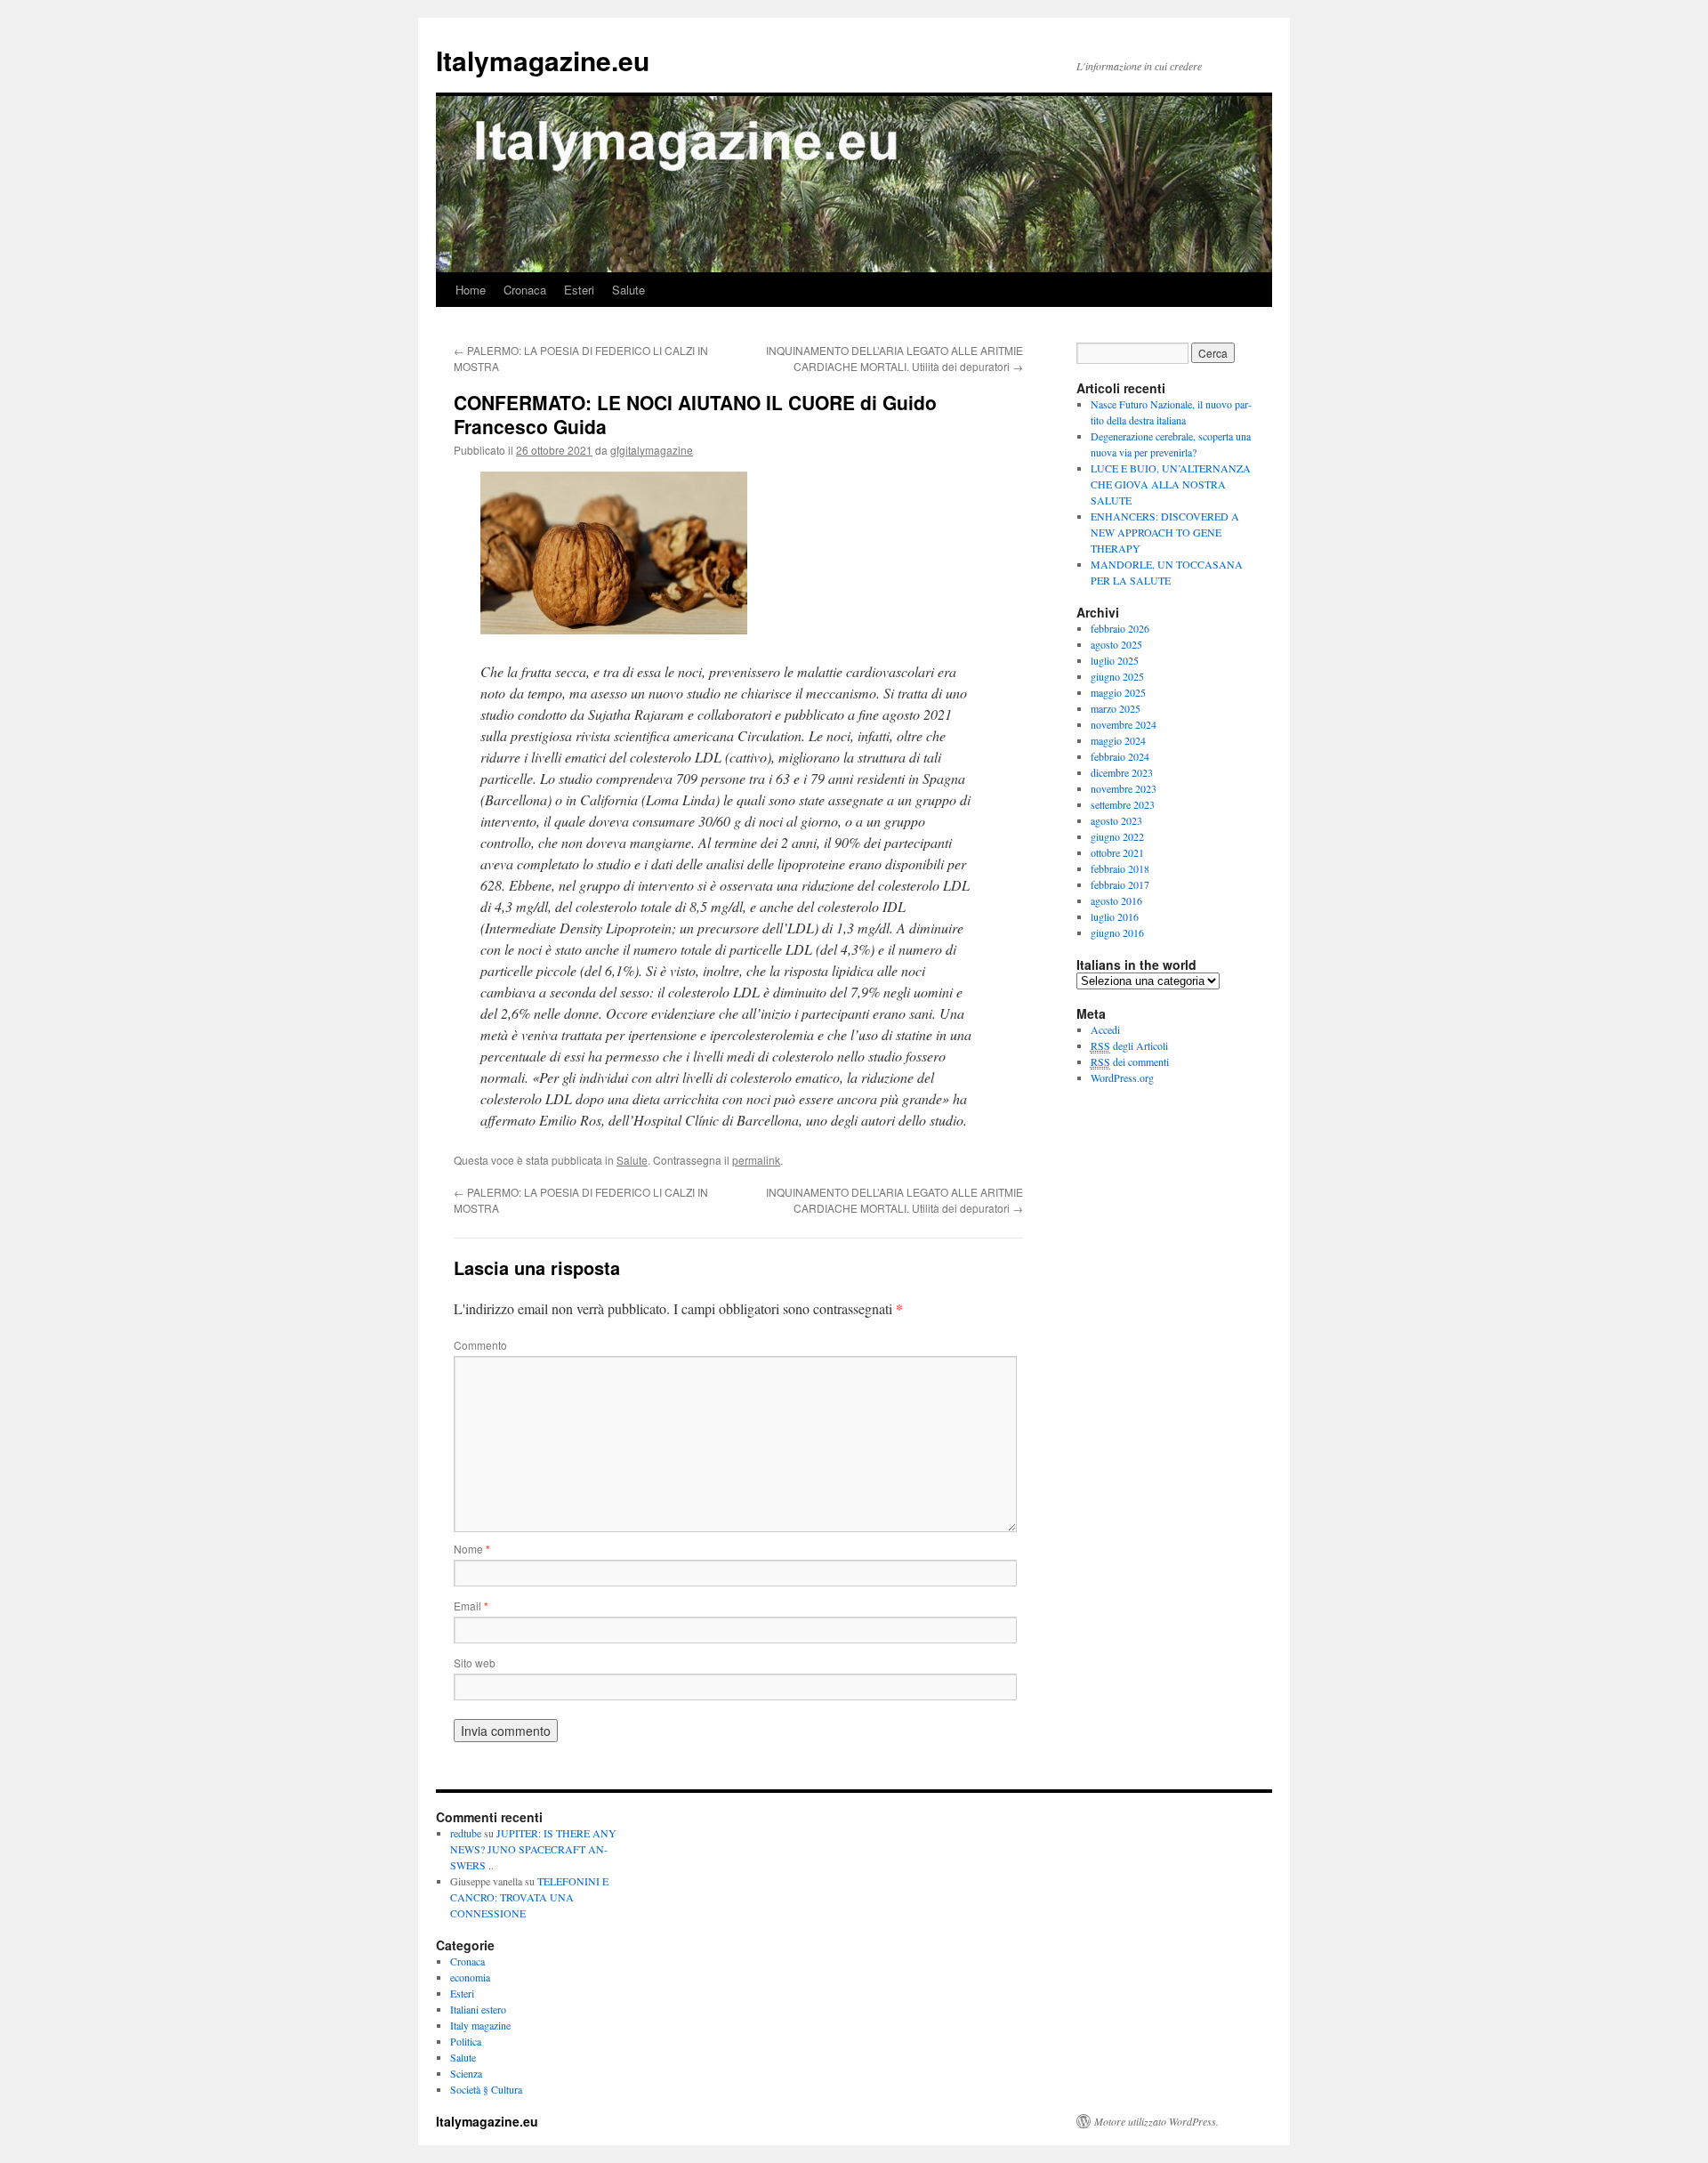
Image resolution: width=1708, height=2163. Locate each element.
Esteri (579, 290)
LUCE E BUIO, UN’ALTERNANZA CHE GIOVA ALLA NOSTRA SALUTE (1171, 484)
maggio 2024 (1118, 740)
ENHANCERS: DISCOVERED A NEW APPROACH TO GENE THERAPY (1165, 532)
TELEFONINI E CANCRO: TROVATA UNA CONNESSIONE (529, 1897)
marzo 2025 (1116, 708)
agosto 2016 (1116, 900)
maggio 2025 (1118, 692)
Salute (628, 290)
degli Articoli (1129, 1045)
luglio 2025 (1115, 660)
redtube (466, 1833)
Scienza (466, 2073)
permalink (756, 1160)
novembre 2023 (1124, 788)
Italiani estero (478, 2009)
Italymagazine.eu (543, 60)
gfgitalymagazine (652, 450)
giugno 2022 (1117, 836)
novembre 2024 (1124, 724)
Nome (472, 1549)
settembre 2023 (1123, 804)
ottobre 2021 (1117, 852)
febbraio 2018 (1120, 868)
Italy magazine (480, 2025)
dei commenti (1130, 1061)
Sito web (475, 1663)
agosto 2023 (1116, 820)
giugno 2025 (1117, 676)
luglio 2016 (1115, 916)
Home (471, 290)
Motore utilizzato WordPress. (1156, 2121)
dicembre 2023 (1122, 772)
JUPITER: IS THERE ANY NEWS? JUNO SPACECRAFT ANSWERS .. (533, 1849)
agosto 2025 (1116, 644)
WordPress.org (1122, 1077)
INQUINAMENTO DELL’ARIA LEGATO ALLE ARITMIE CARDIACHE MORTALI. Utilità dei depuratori (894, 358)
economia (470, 1977)
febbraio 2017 (1120, 884)
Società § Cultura (486, 2089)
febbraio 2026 (1120, 628)
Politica (466, 2041)
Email (471, 1606)
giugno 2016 (1117, 932)
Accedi (1105, 1029)
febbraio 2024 (1120, 756)
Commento (480, 1345)
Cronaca (525, 290)
